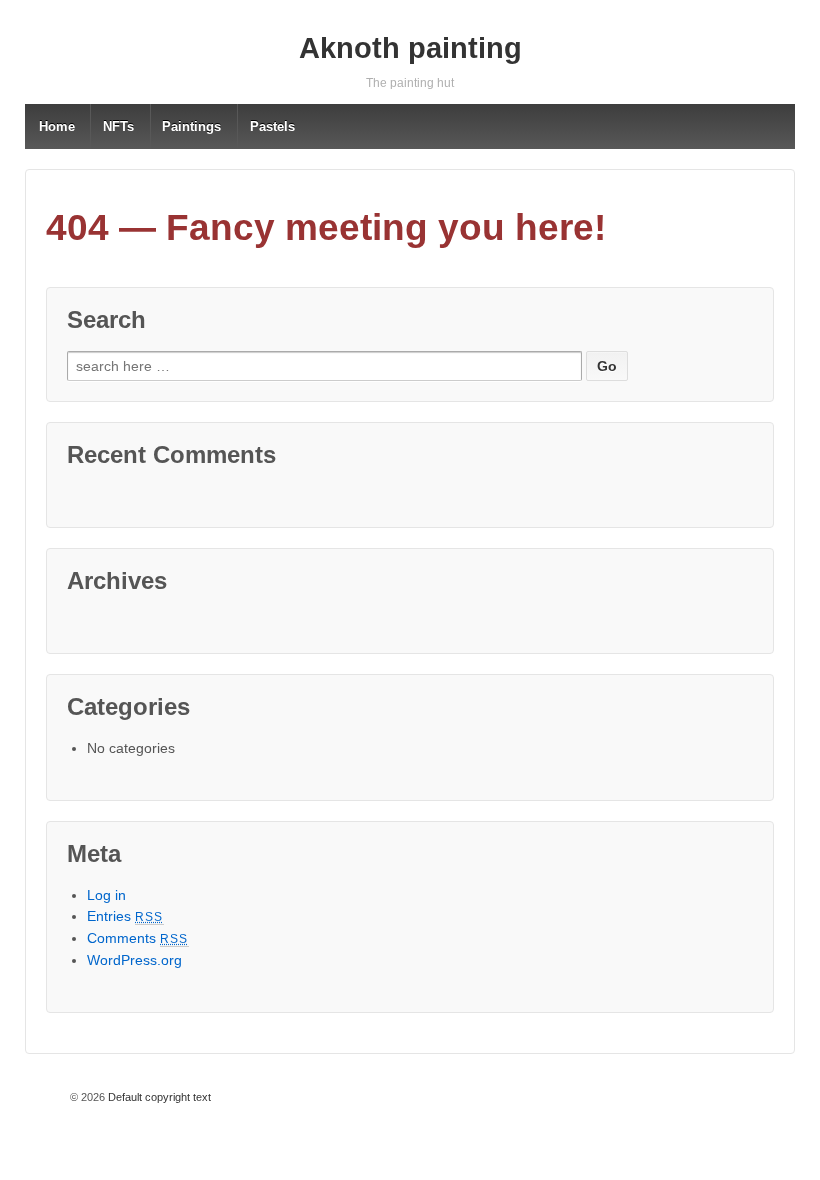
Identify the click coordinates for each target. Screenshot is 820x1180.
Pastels (272, 126)
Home (57, 126)
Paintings (191, 126)
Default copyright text (158, 1097)
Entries (125, 916)
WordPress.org (134, 960)
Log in (106, 895)
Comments (138, 938)
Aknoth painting (410, 48)
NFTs (118, 126)
